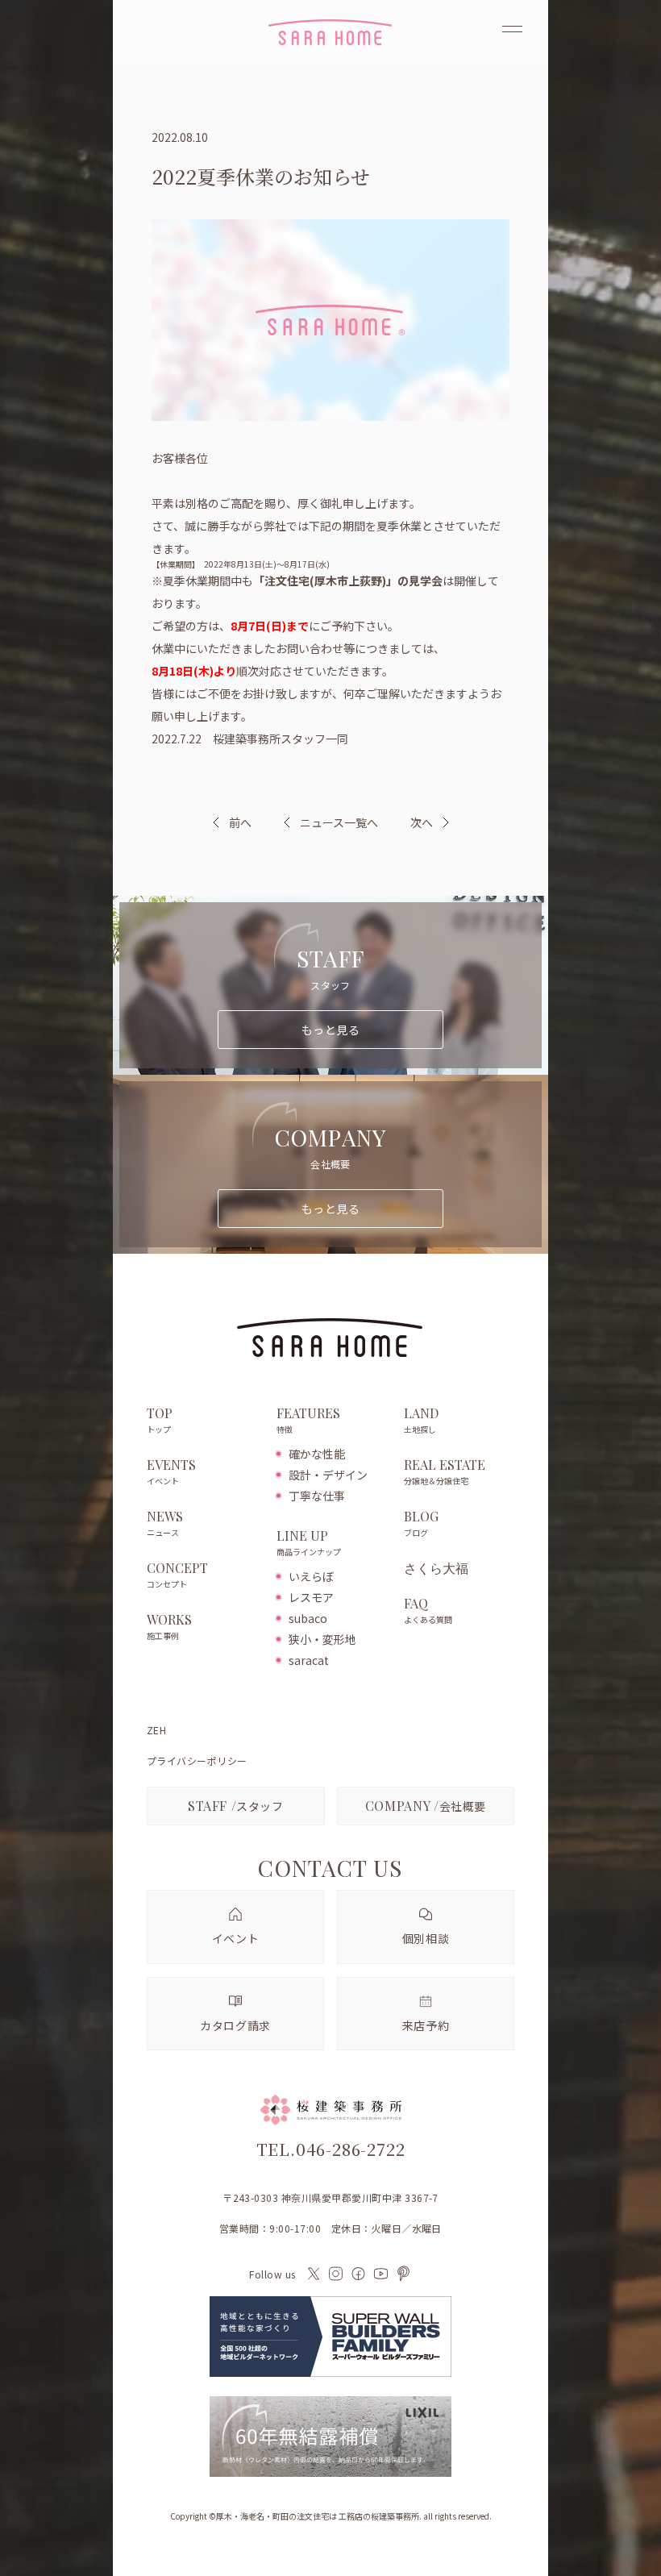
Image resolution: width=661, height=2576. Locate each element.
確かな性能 (317, 1454)
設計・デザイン (328, 1475)
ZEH (156, 1730)
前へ (240, 822)
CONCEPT (177, 1575)
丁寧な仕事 (317, 1496)
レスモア (311, 1597)
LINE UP (309, 1543)
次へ (422, 822)
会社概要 (426, 1806)
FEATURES (308, 1420)
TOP (160, 1420)
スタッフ (236, 1806)
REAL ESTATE (445, 1472)
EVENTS (171, 1472)
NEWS (165, 1523)
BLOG (421, 1523)
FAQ (428, 1611)
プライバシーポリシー (197, 1761)
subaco (308, 1618)
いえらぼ (311, 1576)
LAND (421, 1420)
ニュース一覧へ (339, 822)
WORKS (169, 1627)
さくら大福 (436, 1568)
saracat (309, 1660)
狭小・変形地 (322, 1639)
